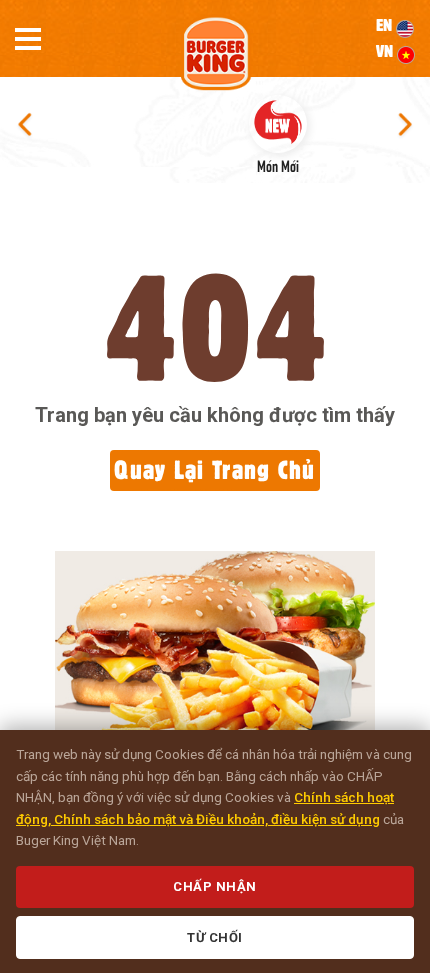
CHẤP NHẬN (215, 886)
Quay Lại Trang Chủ (214, 469)
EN (386, 25)
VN (386, 51)
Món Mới (278, 165)
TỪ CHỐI (215, 937)
